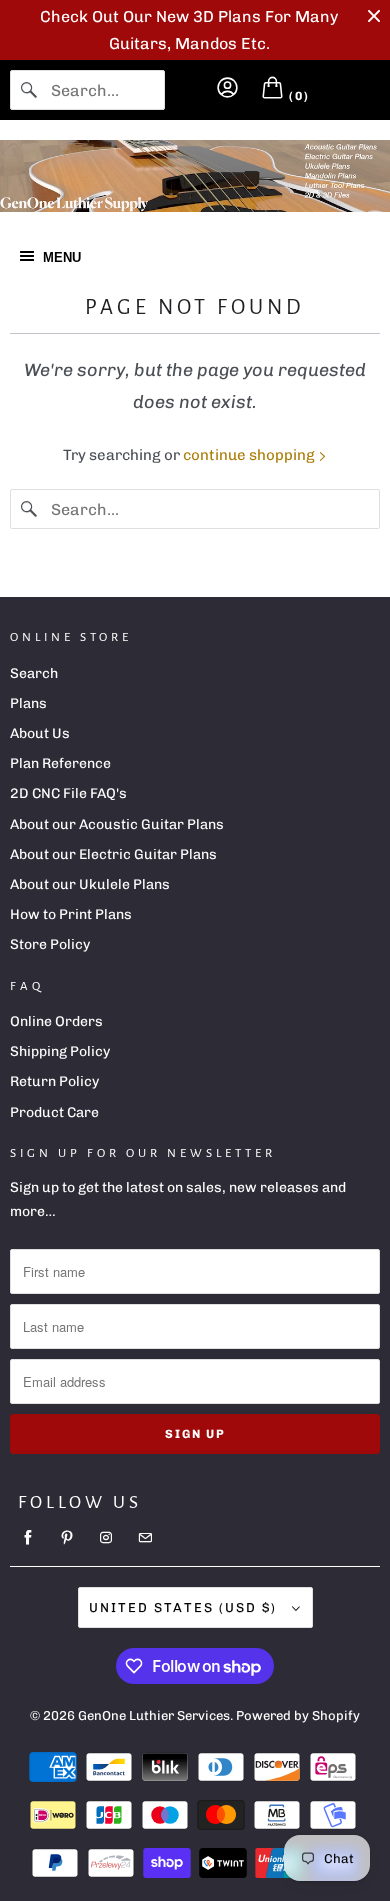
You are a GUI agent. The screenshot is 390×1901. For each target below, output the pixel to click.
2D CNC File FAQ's (68, 793)
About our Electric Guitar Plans (113, 854)
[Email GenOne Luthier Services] (145, 1538)
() (297, 96)
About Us (40, 733)
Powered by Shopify (298, 1715)
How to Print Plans (71, 914)
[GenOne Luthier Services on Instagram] (106, 1538)
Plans (28, 703)
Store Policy (50, 944)
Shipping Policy (60, 1051)
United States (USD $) (185, 1607)
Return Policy (54, 1081)
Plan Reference (60, 763)
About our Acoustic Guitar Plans (117, 824)
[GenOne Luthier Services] (195, 176)
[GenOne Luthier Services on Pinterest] (67, 1538)
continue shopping (250, 455)
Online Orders (56, 1021)
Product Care (54, 1112)
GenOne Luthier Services (154, 1715)
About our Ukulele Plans (90, 884)
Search (34, 673)
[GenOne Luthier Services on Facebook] (28, 1538)
